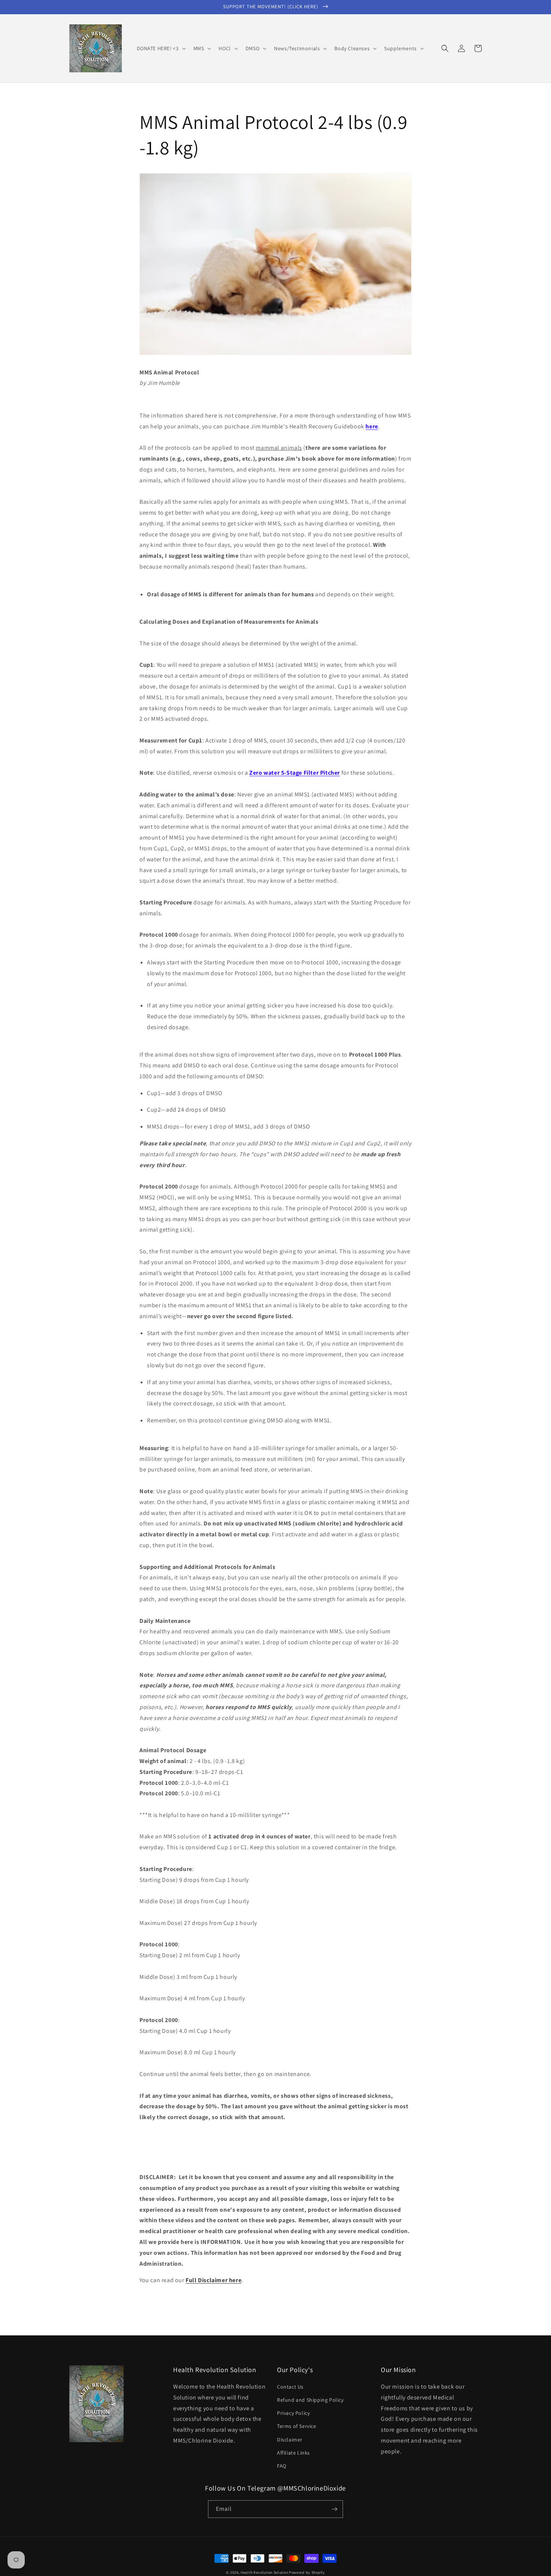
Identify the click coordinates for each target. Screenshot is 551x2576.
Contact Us (290, 2387)
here (372, 426)
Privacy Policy (293, 2413)
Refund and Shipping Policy (310, 2400)
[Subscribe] (334, 2509)
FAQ (282, 2466)
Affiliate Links (293, 2453)
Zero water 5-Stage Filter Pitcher (295, 773)
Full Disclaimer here (213, 2280)
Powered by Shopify (307, 2572)
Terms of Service (297, 2426)
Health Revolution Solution (264, 2572)
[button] (161, 48)
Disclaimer (290, 2440)
